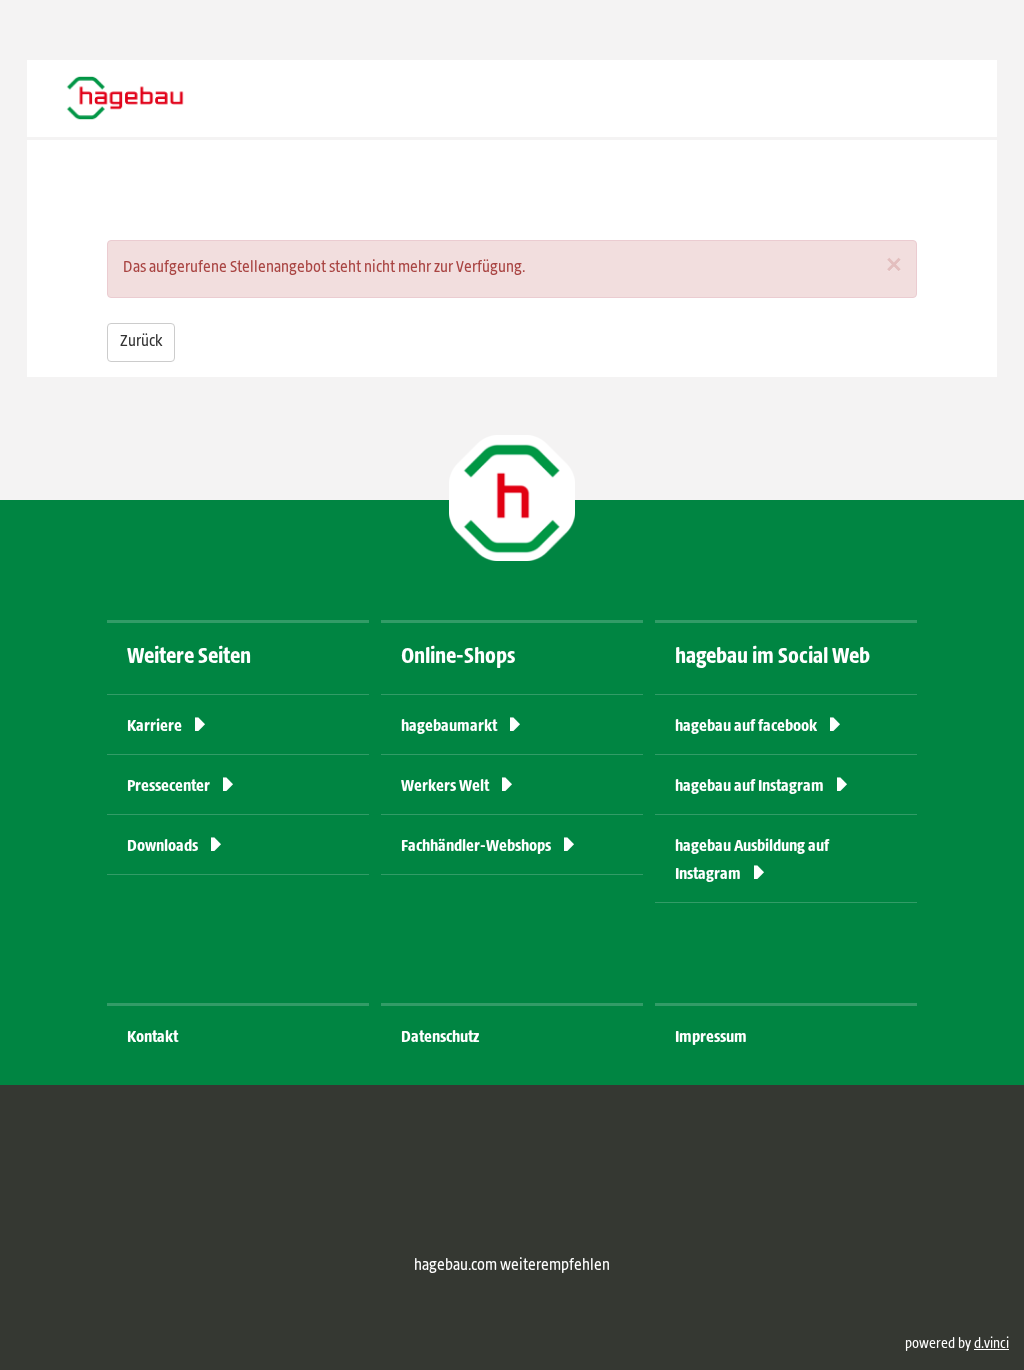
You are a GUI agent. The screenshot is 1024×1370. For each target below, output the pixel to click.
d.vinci (991, 1344)
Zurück (141, 342)
